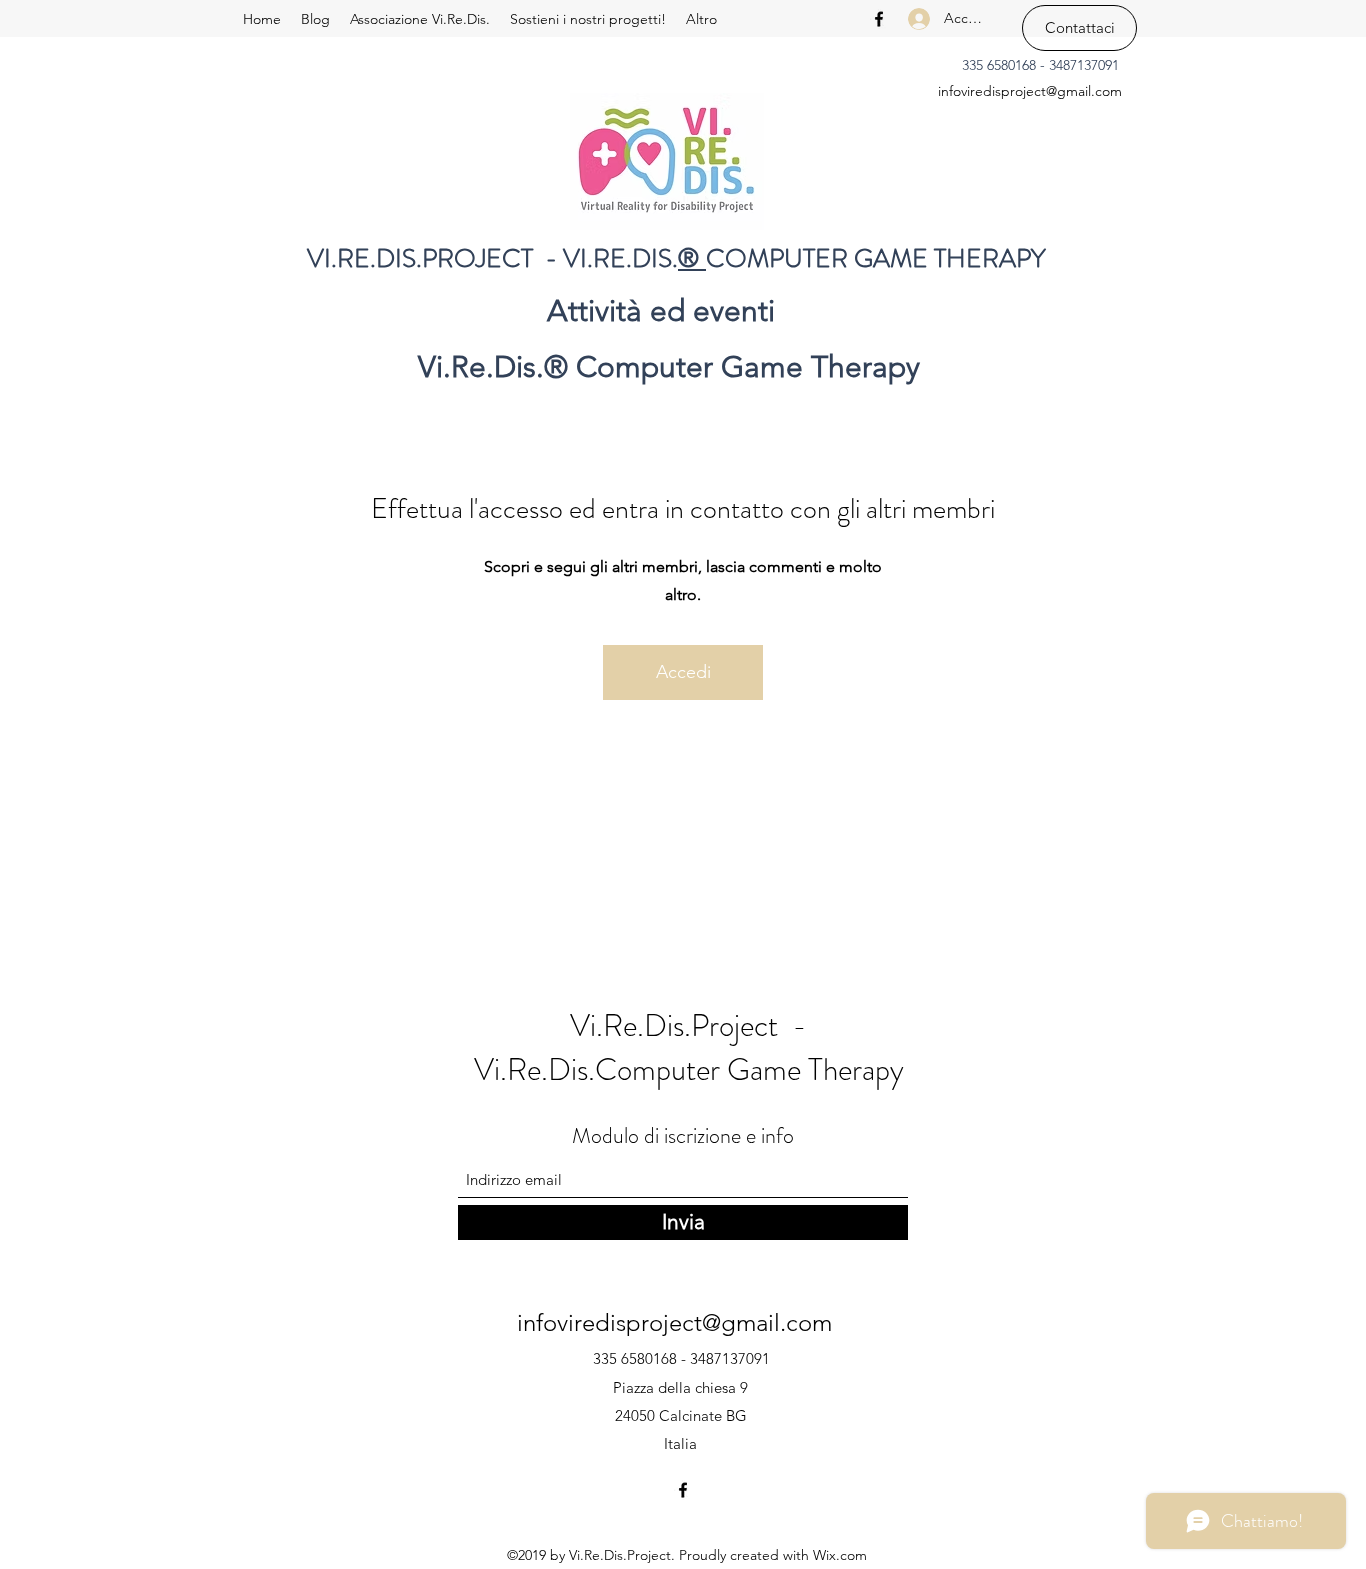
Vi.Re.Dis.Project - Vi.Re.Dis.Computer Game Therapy (689, 1047)
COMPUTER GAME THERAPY (876, 258)
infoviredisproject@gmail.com (1030, 91)
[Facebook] (879, 19)
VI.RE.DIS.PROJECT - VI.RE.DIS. (492, 258)
